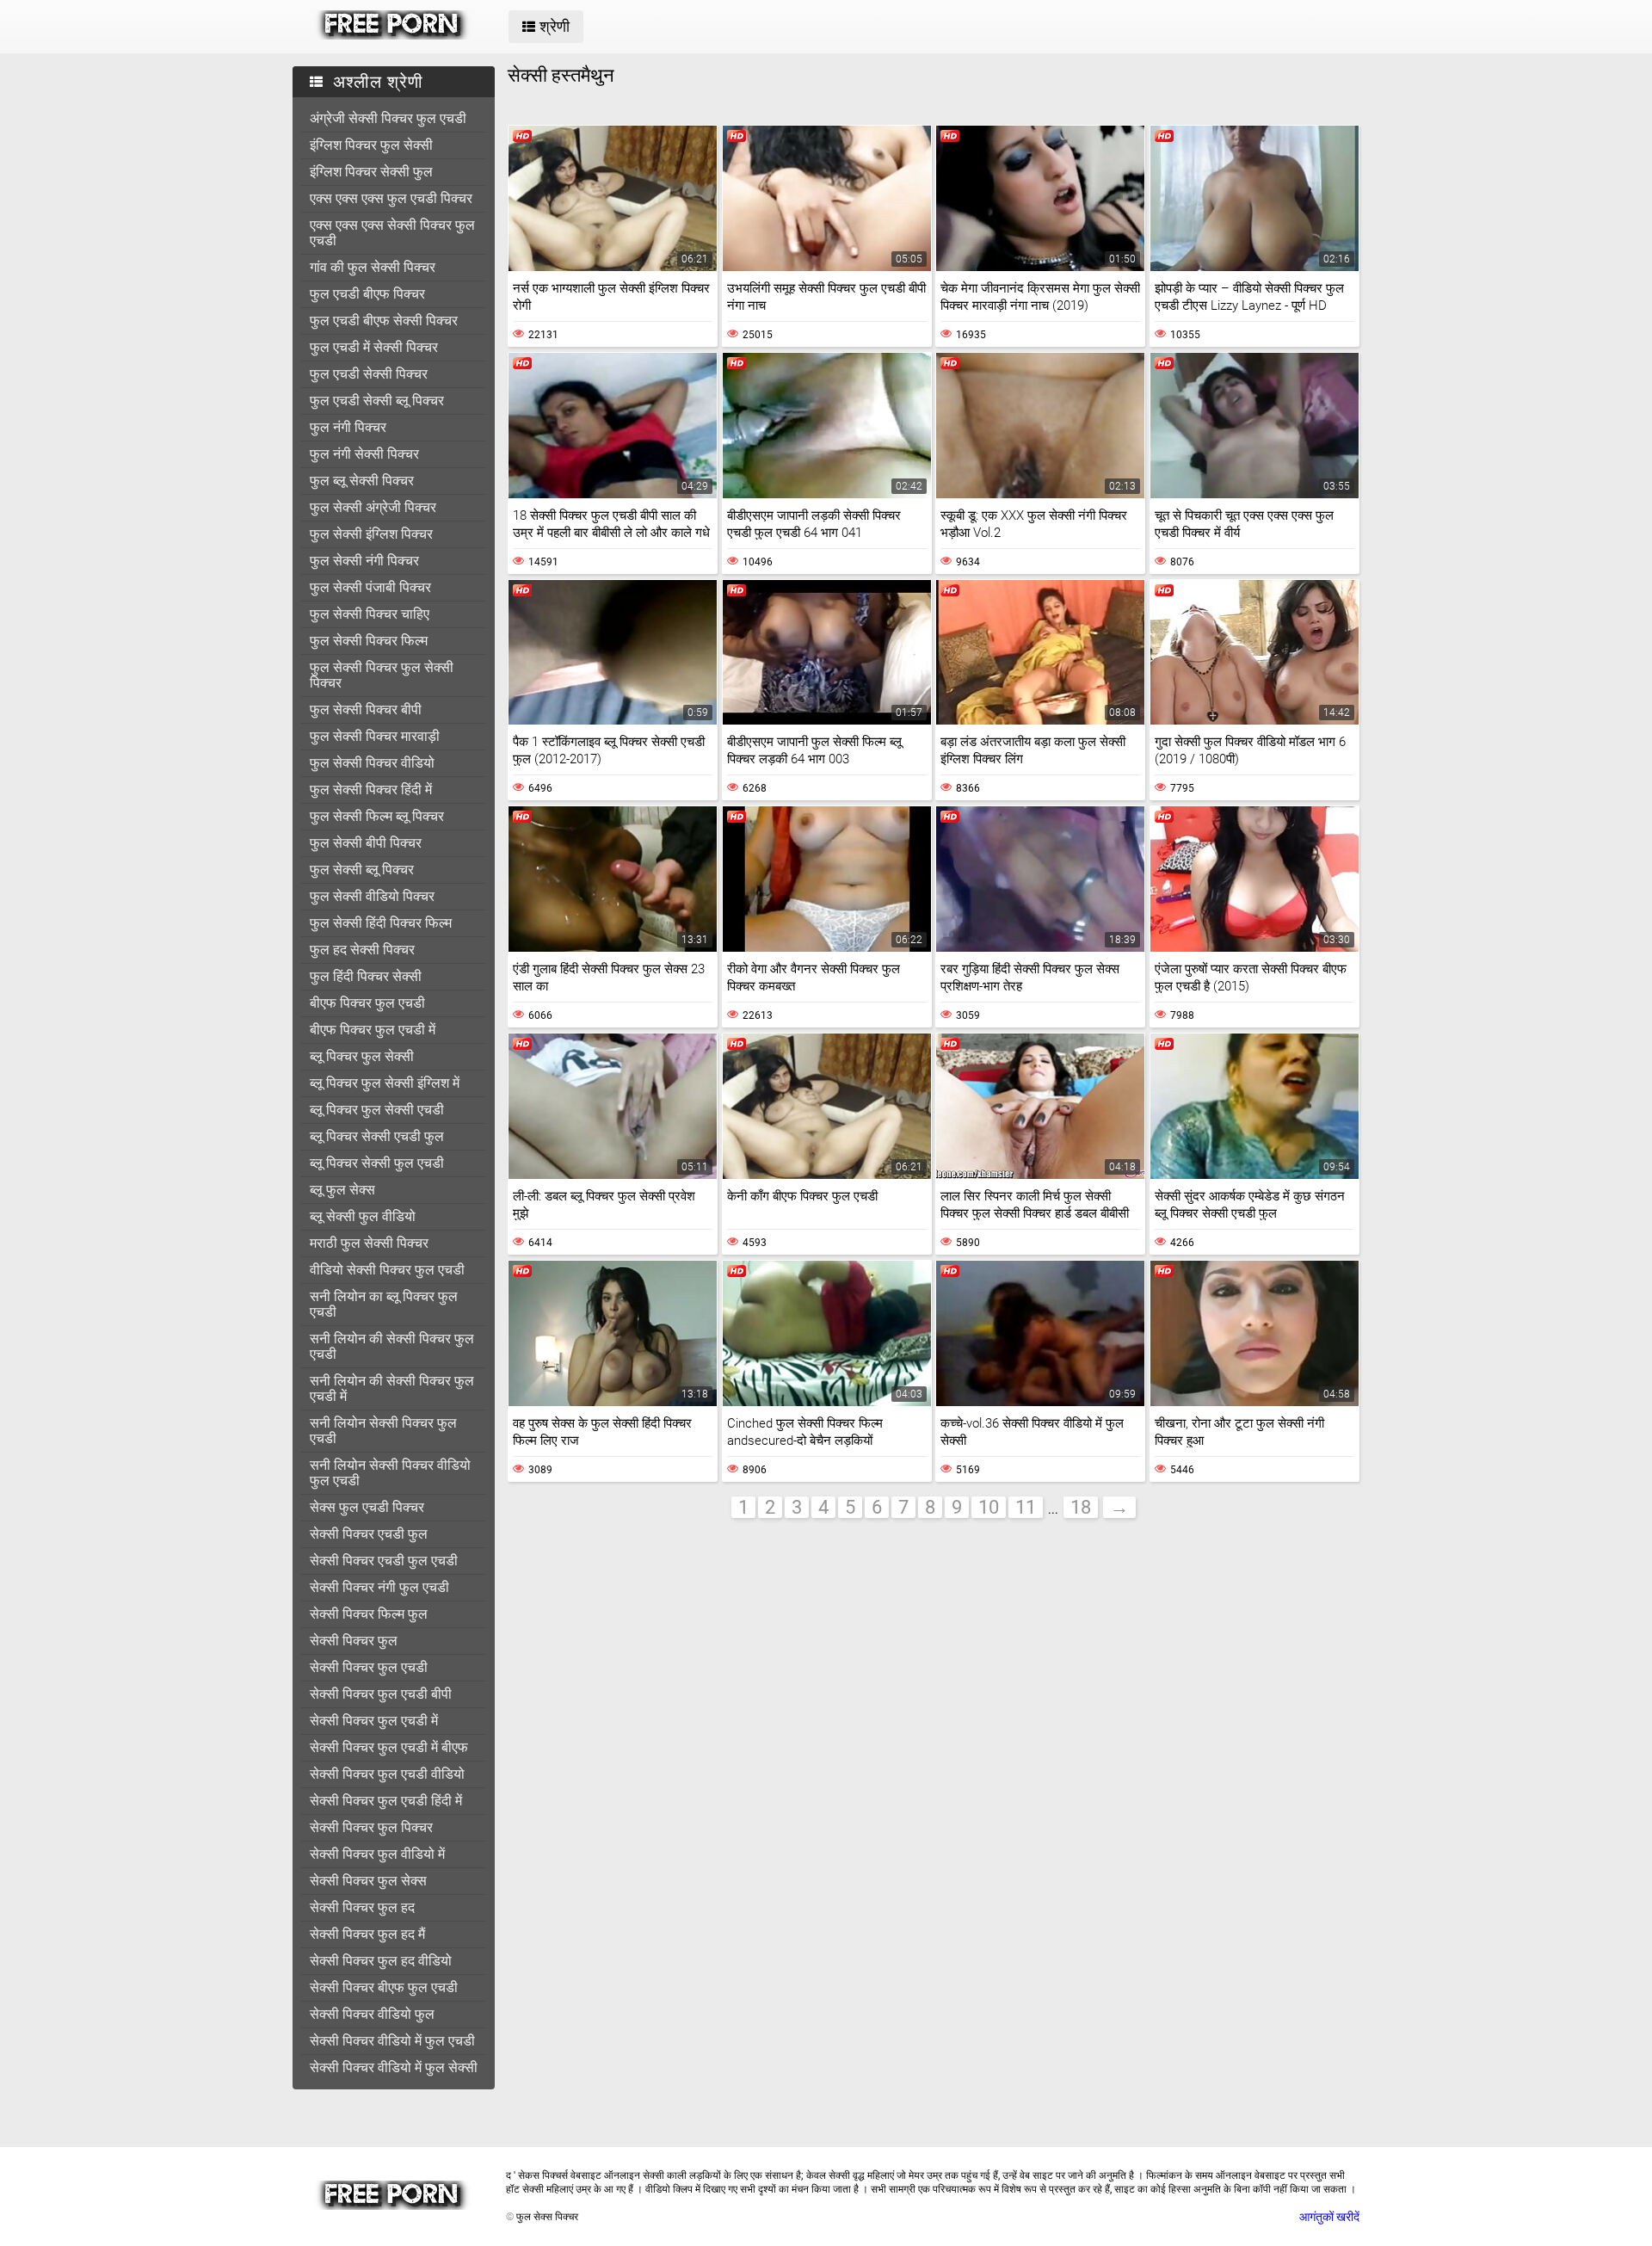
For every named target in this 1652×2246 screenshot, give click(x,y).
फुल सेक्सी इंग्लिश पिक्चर (371, 534)
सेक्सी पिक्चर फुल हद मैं (367, 1934)
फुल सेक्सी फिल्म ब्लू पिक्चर (377, 816)
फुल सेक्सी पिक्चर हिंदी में (371, 790)
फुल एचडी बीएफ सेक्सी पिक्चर (384, 321)
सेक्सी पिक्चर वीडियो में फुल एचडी (392, 2041)
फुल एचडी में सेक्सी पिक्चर (374, 347)
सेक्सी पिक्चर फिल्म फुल (369, 1614)
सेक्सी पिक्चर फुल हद (362, 1907)
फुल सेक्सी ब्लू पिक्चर (362, 870)
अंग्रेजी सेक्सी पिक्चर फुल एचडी (388, 118)
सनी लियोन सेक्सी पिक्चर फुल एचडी (383, 1431)
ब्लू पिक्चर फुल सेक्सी (362, 1056)
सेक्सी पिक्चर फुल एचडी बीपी (381, 1694)
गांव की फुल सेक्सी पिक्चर (373, 267)
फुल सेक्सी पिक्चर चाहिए (370, 614)
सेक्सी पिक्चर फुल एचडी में (374, 1721)
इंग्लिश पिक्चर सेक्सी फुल (371, 172)
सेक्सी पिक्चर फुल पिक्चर (371, 1827)
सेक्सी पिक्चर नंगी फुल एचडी (379, 1587)
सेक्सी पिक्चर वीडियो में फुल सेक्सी (394, 2067)
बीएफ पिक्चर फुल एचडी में (373, 1030)
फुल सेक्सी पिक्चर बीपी (366, 710)
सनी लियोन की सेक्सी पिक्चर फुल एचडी (392, 1346)
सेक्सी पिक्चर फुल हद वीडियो (381, 1961)
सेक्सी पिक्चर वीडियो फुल (372, 2014)
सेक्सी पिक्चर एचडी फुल (369, 1534)
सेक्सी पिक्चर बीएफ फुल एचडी (384, 1987)
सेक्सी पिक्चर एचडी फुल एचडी (384, 1561)
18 (1081, 1507)
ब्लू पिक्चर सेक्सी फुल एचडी (377, 1163)
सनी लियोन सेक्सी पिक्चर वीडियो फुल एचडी (390, 1473)
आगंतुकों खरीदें (1329, 2217)
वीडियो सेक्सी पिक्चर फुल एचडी (387, 1270)
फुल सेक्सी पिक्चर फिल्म (369, 641)
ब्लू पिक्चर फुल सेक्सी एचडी (377, 1110)
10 (989, 1507)
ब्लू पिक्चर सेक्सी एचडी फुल (377, 1136)
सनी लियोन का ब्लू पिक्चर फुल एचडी (384, 1304)
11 (1026, 1507)
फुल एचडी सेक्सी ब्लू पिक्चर (377, 401)
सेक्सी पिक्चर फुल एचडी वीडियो (387, 1774)
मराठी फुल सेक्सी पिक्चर (369, 1243)
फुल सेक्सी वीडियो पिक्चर (372, 896)
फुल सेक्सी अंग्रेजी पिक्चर (373, 507)
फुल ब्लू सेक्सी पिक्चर (362, 481)
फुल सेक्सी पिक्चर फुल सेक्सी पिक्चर (382, 675)
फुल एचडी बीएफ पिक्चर (367, 294)
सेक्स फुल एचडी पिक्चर (367, 1507)
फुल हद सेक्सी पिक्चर (362, 950)
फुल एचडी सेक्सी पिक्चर (369, 374)
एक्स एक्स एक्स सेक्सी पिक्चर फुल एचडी (392, 233)
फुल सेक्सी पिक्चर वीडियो (372, 763)
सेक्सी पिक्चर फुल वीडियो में (377, 1854)
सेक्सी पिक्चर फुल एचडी (369, 1667)
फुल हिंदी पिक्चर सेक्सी (366, 976)
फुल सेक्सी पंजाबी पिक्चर (370, 587)
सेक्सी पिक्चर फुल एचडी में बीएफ (389, 1747)
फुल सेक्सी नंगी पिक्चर (364, 561)
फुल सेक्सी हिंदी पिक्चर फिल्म (381, 923)
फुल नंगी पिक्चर (348, 427)
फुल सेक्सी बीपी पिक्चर (366, 843)
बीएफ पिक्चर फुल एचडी (367, 1003)
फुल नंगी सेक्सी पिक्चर (364, 454)
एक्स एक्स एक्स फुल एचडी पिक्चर (391, 198)
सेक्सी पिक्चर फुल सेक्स (368, 1881)
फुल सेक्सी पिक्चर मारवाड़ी (375, 736)
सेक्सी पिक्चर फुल (354, 1641)
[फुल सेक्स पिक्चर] (393, 35)
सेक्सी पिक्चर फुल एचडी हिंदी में (386, 1801)
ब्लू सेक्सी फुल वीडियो (363, 1216)
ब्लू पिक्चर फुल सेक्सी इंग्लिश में (385, 1083)
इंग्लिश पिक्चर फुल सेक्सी (371, 145)
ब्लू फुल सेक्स (342, 1190)
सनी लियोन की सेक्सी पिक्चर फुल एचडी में (392, 1388)
